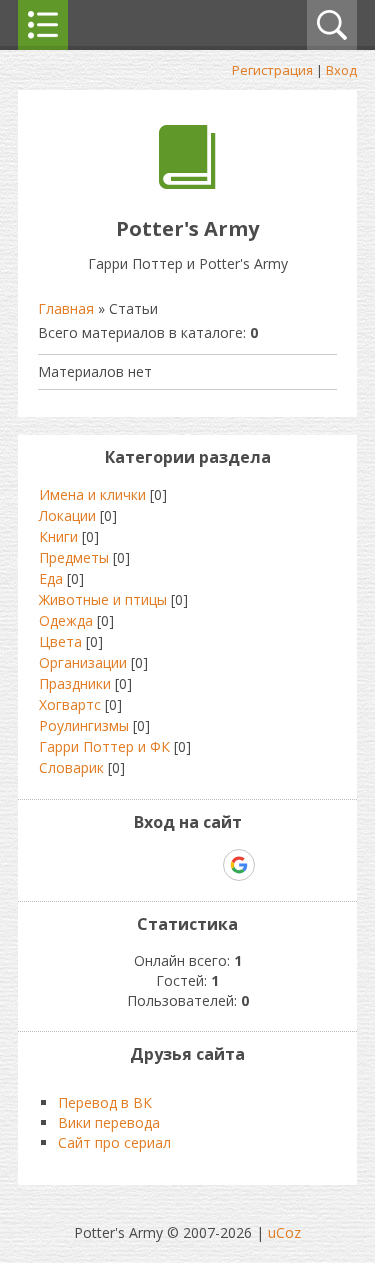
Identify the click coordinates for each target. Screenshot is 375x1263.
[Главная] (187, 183)
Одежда (66, 620)
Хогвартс (70, 704)
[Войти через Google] (239, 865)
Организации (83, 662)
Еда (51, 578)
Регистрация (272, 70)
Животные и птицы (103, 599)
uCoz (284, 1232)
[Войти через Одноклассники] (274, 865)
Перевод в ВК (105, 1102)
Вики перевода (109, 1122)
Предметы (74, 557)
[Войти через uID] (102, 865)
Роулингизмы (84, 725)
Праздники (75, 683)
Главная (66, 308)
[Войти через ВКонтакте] (136, 865)
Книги (58, 536)
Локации (67, 515)
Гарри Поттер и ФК (104, 746)
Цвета (60, 641)
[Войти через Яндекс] (204, 865)
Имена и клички (92, 494)
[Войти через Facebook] (170, 865)
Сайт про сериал (114, 1142)
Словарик (71, 767)
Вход (341, 70)
